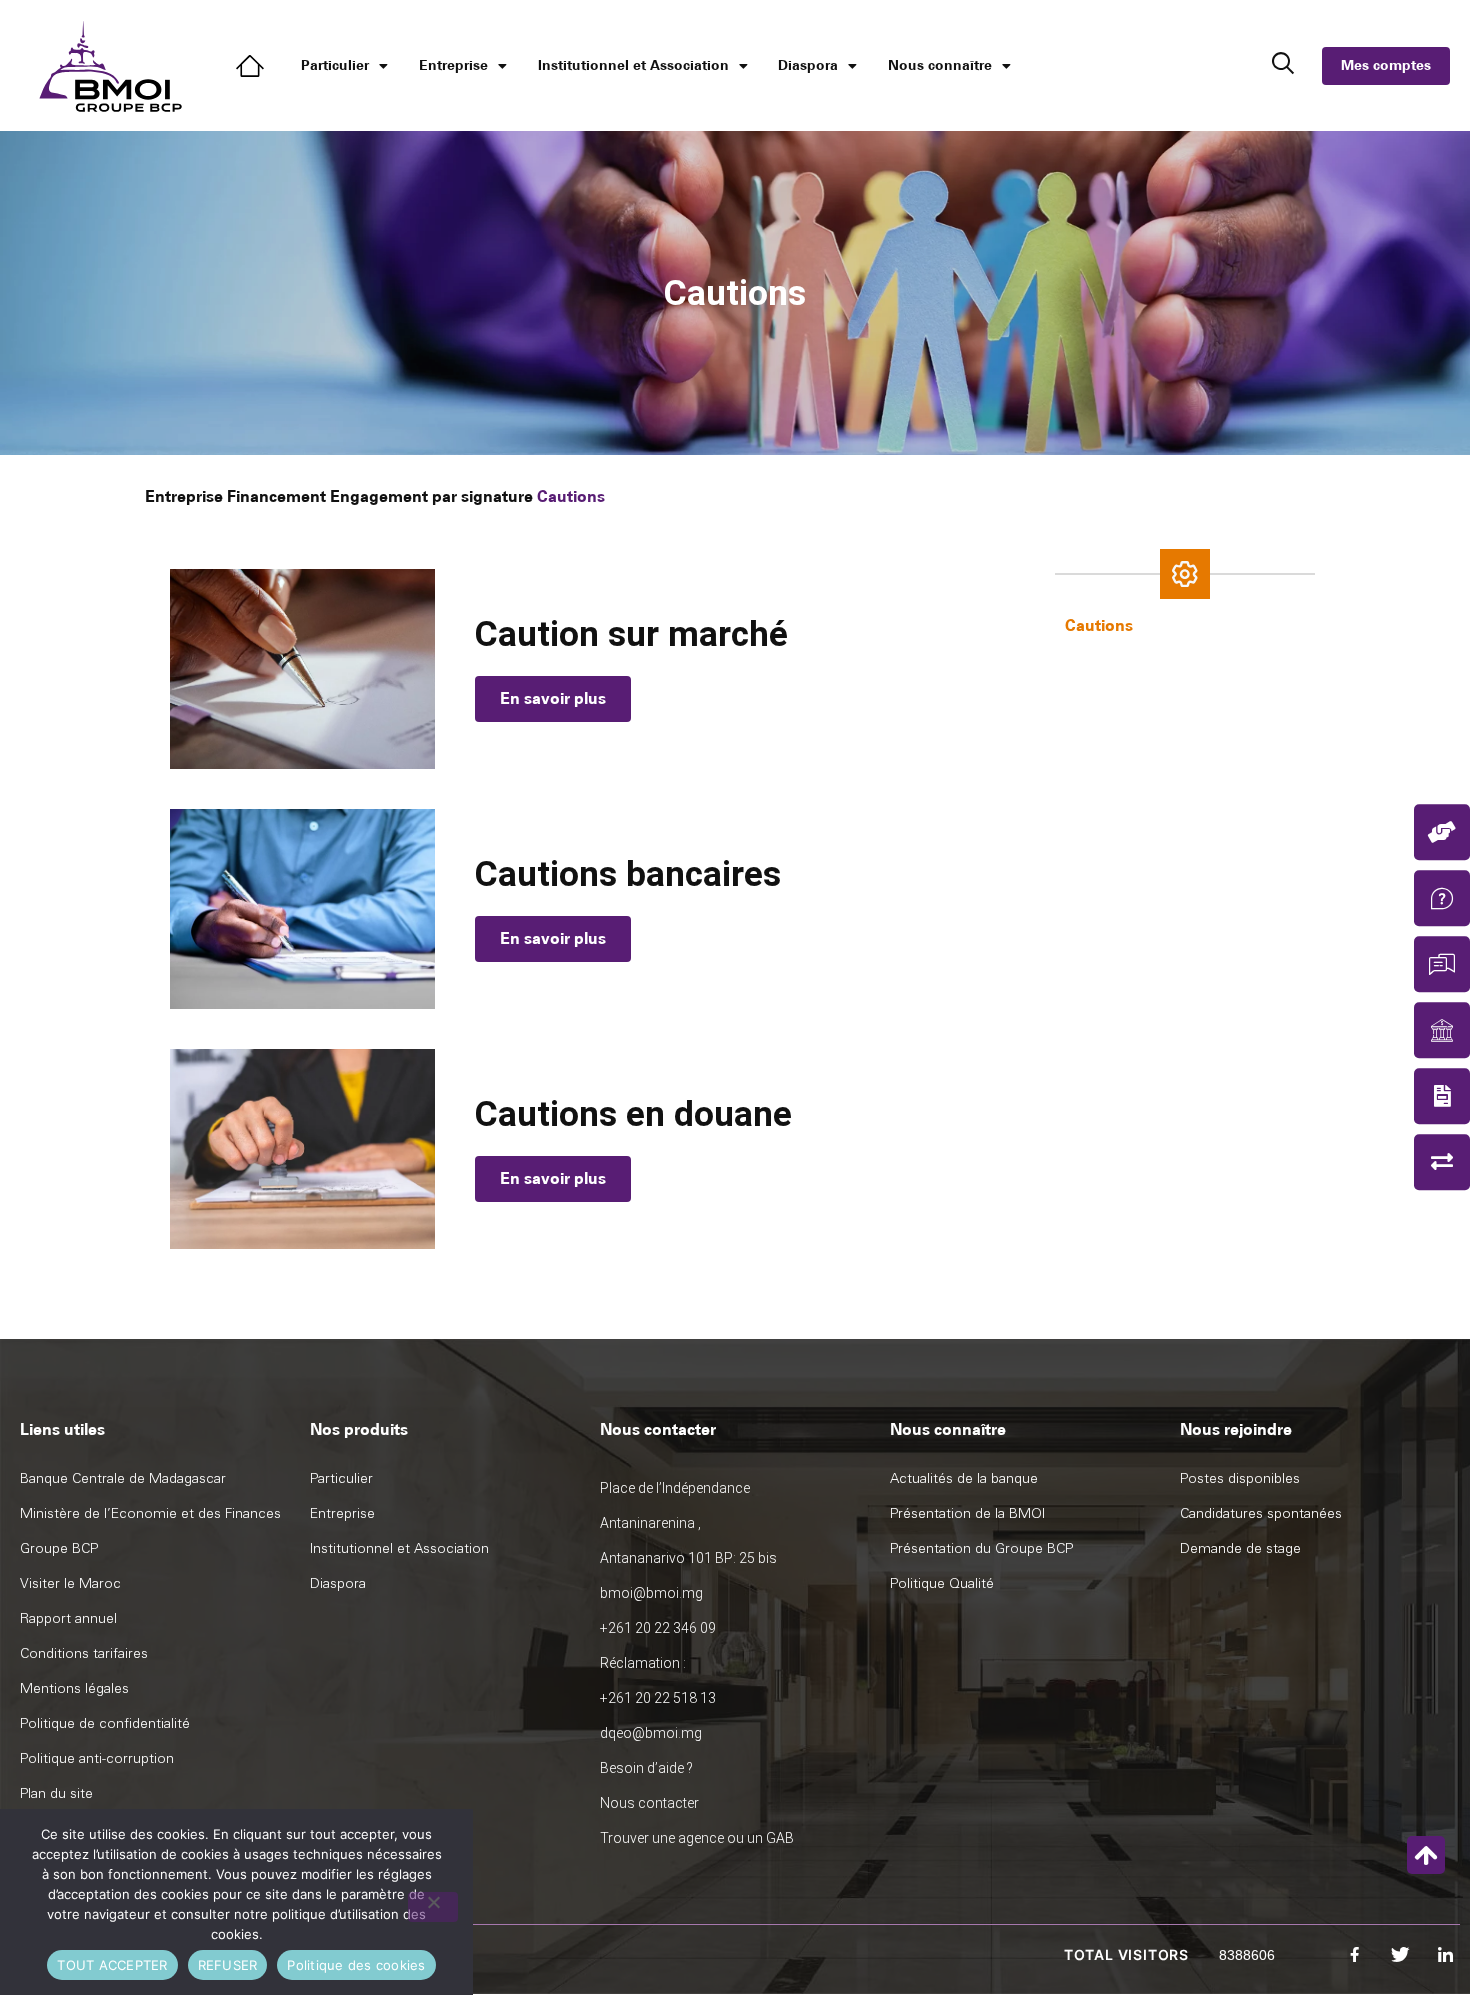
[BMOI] (254, 66)
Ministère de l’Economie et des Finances (150, 1513)
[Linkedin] (1445, 1955)
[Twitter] (1400, 1955)
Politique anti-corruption (97, 1758)
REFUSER (228, 1965)
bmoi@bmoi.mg (651, 1593)
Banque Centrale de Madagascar (123, 1478)
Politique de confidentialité (105, 1723)
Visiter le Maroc (70, 1583)
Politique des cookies (356, 1965)
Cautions (1099, 625)
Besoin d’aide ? (646, 1768)
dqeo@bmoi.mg (651, 1733)
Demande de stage (1240, 1548)
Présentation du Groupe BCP (981, 1548)
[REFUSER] (433, 1907)
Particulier (335, 65)
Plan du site (56, 1793)
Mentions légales (74, 1688)
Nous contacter (649, 1803)
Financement (276, 496)
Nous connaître (940, 65)
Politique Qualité (942, 1583)
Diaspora (808, 65)
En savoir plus (553, 698)
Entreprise (453, 65)
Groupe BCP (59, 1548)
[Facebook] (1355, 1955)
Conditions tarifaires (84, 1653)
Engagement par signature (431, 496)
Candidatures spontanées (1261, 1513)
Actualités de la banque (964, 1478)
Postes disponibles (1240, 1478)
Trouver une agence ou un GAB (697, 1838)
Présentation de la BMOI (967, 1513)
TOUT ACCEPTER (112, 1965)
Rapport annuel (68, 1618)
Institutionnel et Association (633, 65)
